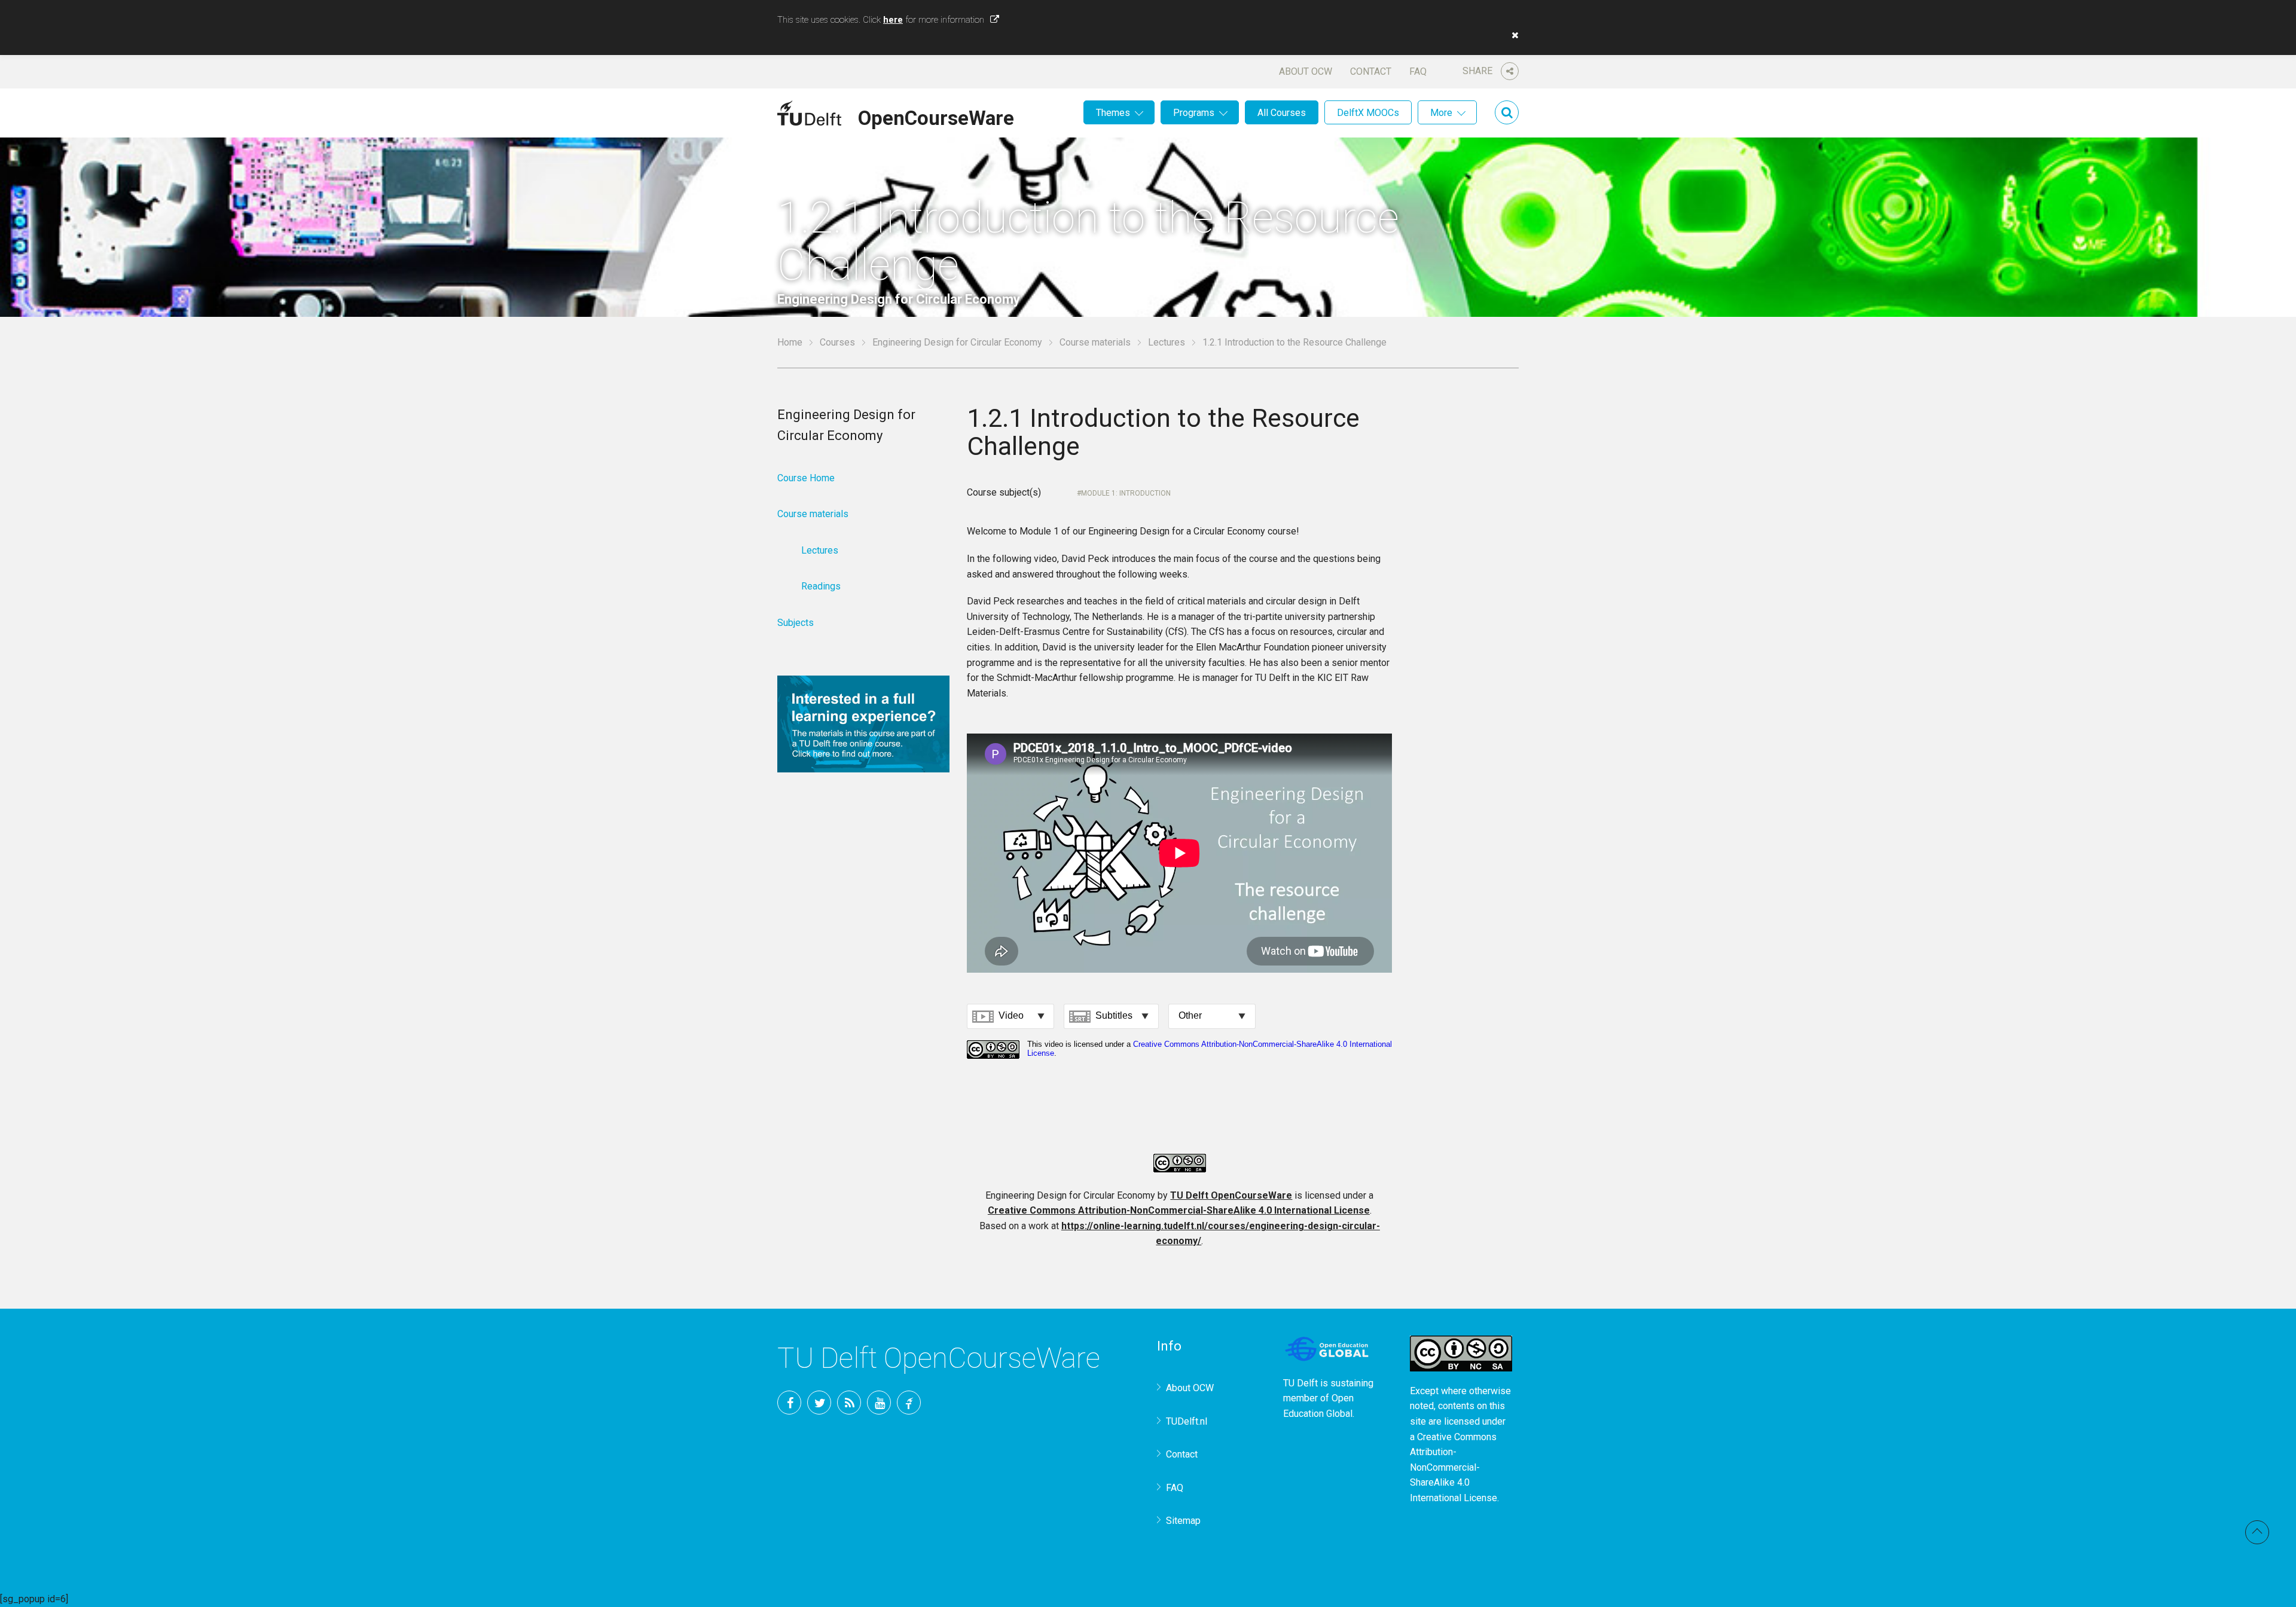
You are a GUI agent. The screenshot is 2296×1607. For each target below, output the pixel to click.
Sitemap (1183, 1521)
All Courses (1282, 113)
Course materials (1095, 342)
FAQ (1418, 71)
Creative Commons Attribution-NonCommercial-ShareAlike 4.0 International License (1179, 1210)
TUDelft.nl (1187, 1421)
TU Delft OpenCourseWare (1231, 1195)
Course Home (806, 478)
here (893, 20)
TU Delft (909, 1403)
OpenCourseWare (936, 116)
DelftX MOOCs (1368, 113)
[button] (1512, 35)
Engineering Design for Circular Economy (957, 342)
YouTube (879, 1403)
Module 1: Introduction (1126, 493)
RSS (849, 1403)
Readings (821, 586)
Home (790, 342)
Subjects (796, 623)
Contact (1371, 71)
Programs (1194, 113)
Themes (1113, 113)
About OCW (1306, 71)
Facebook (789, 1403)
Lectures (1167, 342)
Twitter (819, 1403)
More (1441, 113)
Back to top (2257, 1532)
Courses (837, 342)
